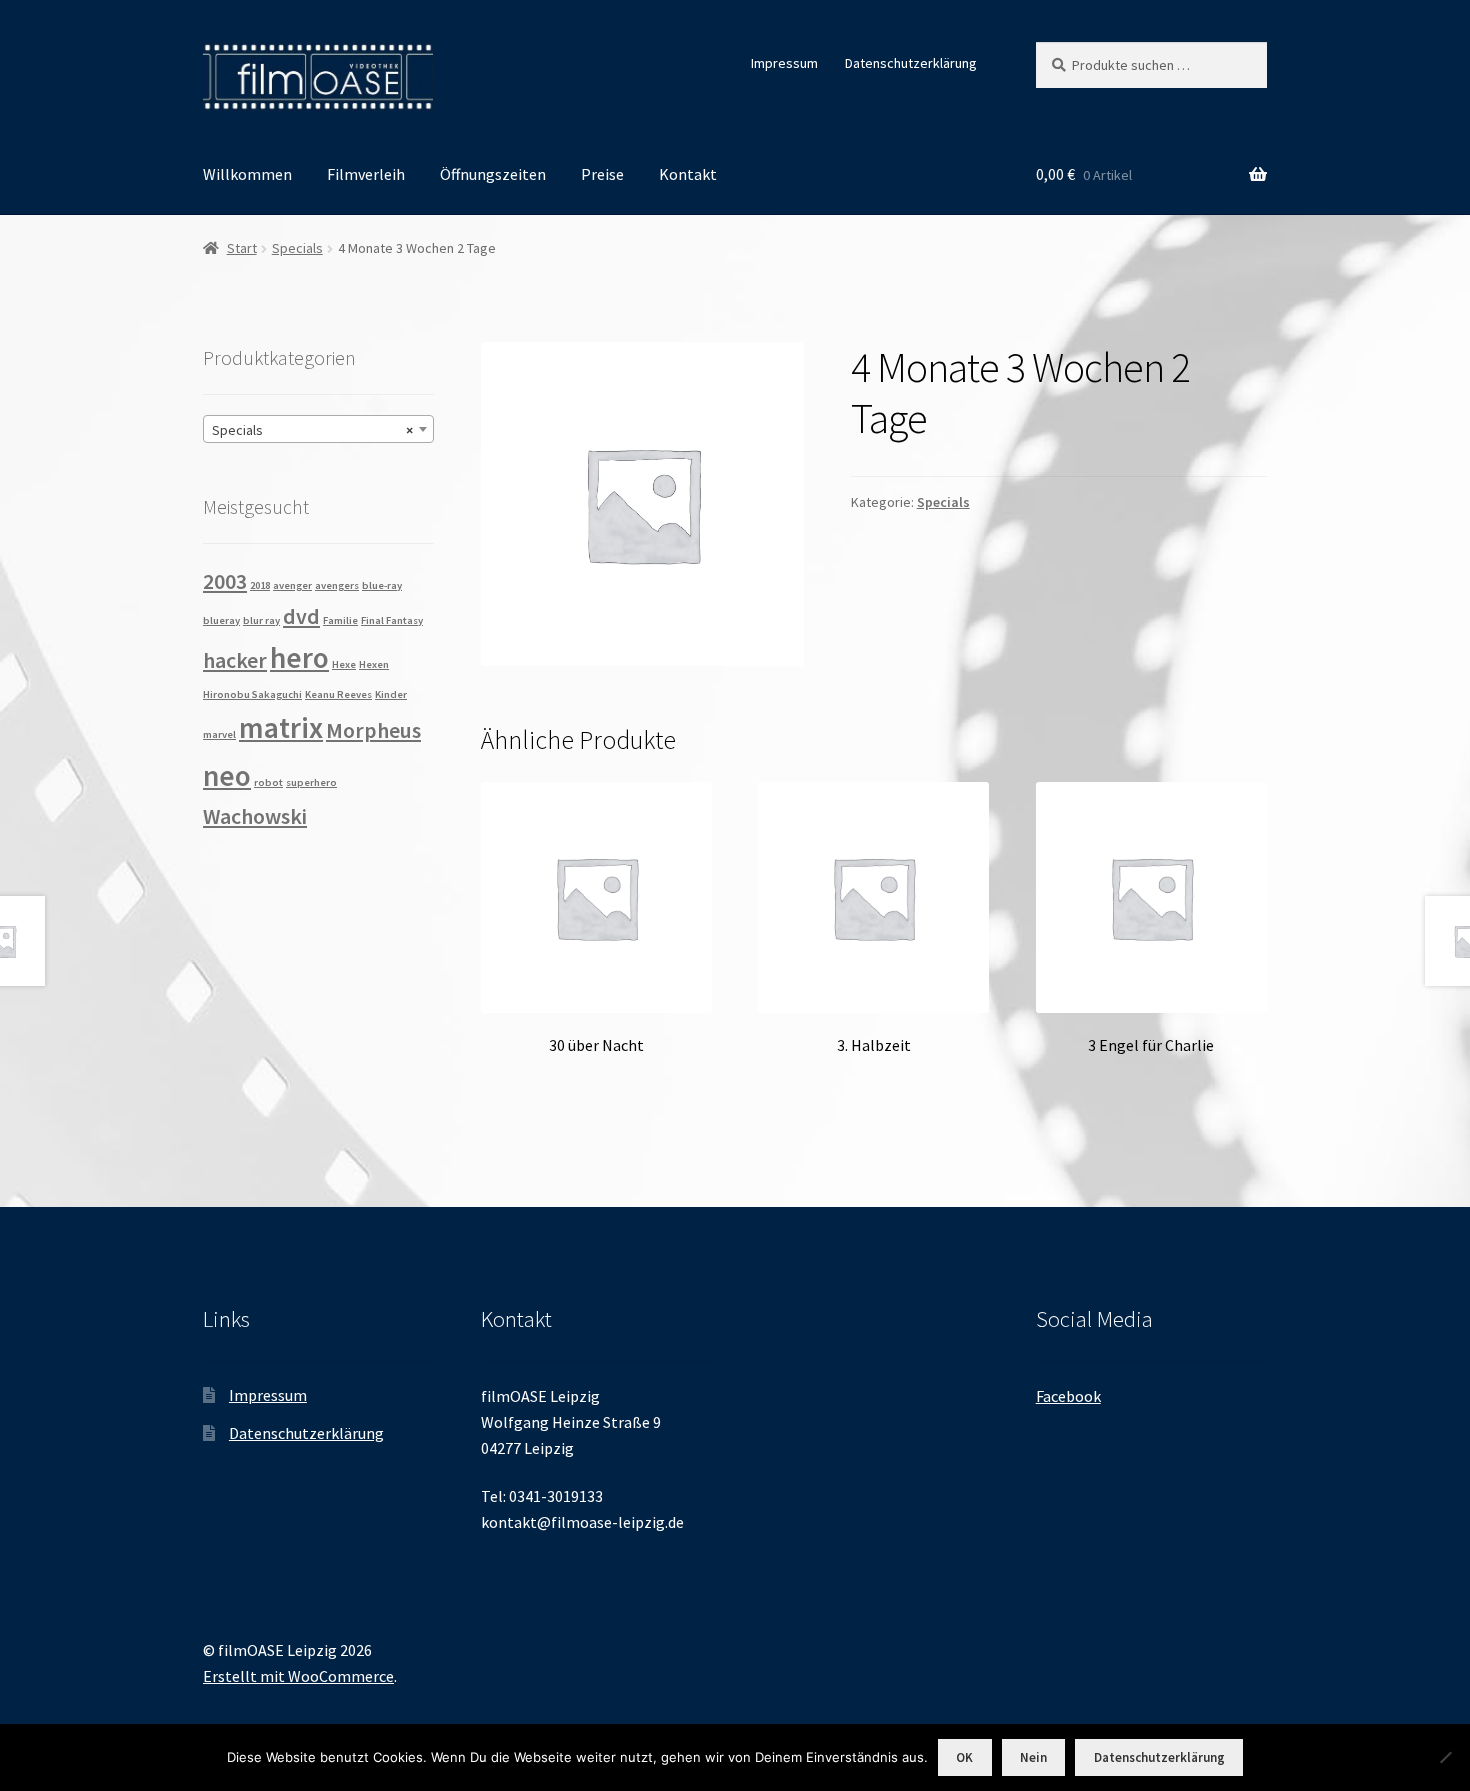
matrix (281, 727)
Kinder (391, 694)
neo (227, 775)
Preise (602, 174)
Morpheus (373, 730)
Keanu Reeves (338, 694)
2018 (260, 585)
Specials (297, 248)
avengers (337, 585)
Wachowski (255, 816)
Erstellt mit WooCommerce (298, 1676)
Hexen (374, 664)
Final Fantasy (392, 620)
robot (268, 782)
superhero (311, 782)
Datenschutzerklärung (911, 63)
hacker (235, 660)
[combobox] (318, 429)
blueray (221, 620)
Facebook (1068, 1396)
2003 (225, 581)
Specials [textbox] (312, 430)
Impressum (784, 63)
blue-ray (382, 585)
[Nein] (1445, 1757)
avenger (292, 585)
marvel (219, 734)
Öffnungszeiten (493, 174)
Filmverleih (366, 174)
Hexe (344, 664)
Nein (1033, 1757)
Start (242, 248)
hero (299, 657)
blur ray (261, 620)
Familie (340, 620)
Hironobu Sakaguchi (252, 694)
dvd (301, 616)
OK (964, 1757)
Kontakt (688, 174)
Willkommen (247, 174)
